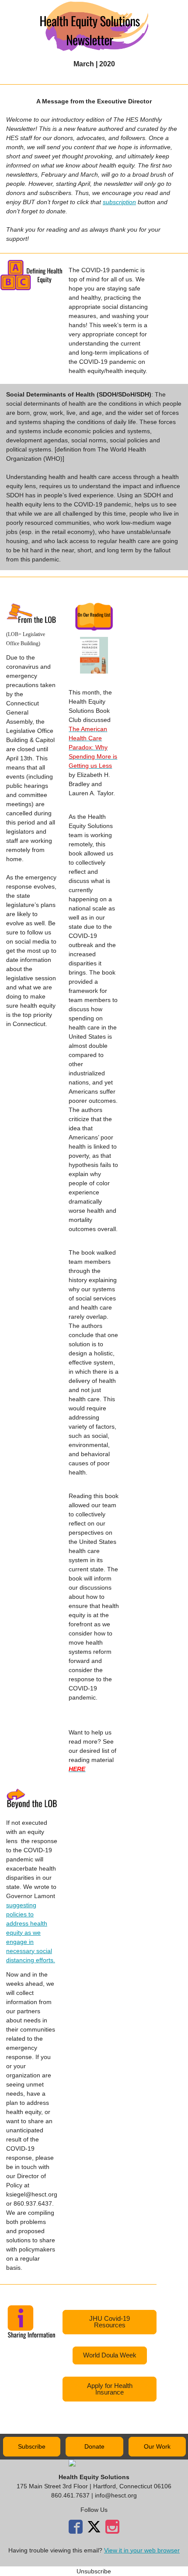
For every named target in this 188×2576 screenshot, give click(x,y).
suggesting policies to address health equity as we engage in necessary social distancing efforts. (31, 1933)
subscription (119, 202)
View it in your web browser (142, 2550)
